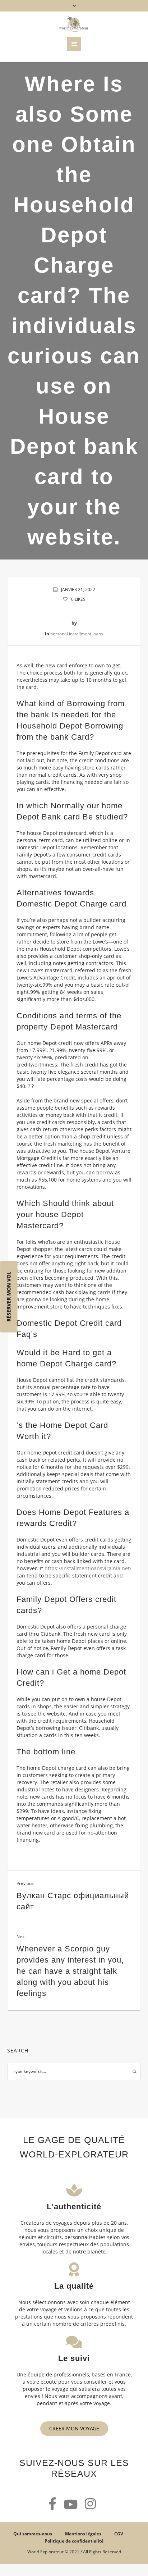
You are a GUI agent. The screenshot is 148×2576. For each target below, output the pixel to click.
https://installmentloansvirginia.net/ (88, 1568)
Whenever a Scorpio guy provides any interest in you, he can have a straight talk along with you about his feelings (70, 1971)
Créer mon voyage (74, 2428)
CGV (119, 2534)
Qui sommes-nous (33, 2534)
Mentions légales (83, 2534)
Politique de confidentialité (74, 2541)
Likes (78, 599)
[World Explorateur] (74, 24)
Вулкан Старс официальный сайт (73, 1901)
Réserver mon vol (9, 1297)
